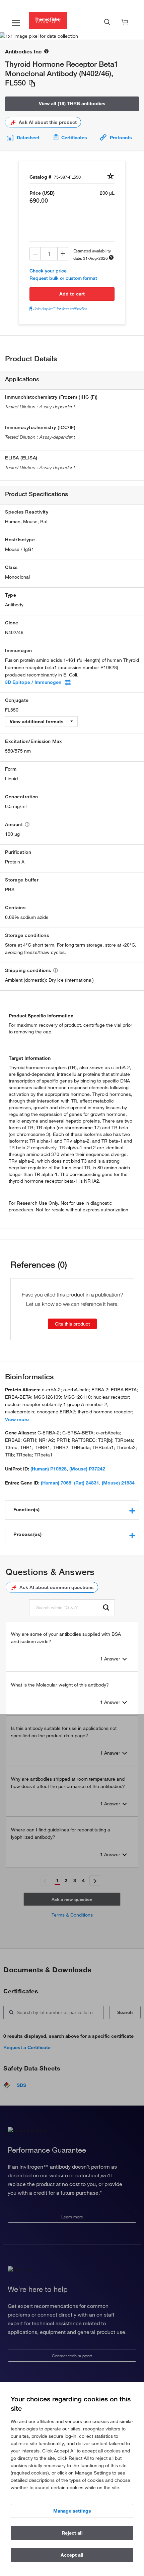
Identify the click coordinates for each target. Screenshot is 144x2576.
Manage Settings (72, 2511)
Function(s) (27, 1510)
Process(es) (28, 1534)
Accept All (72, 2555)
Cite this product (72, 1324)
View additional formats (37, 722)
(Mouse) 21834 (118, 1483)
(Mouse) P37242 (87, 1469)
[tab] (72, 1510)
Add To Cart (72, 294)
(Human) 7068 (56, 1483)
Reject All (72, 2533)
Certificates (74, 138)
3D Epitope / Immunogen (33, 682)
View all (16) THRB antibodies (72, 104)
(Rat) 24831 (87, 1483)
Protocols (121, 138)
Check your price (48, 271)
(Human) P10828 (49, 1469)
